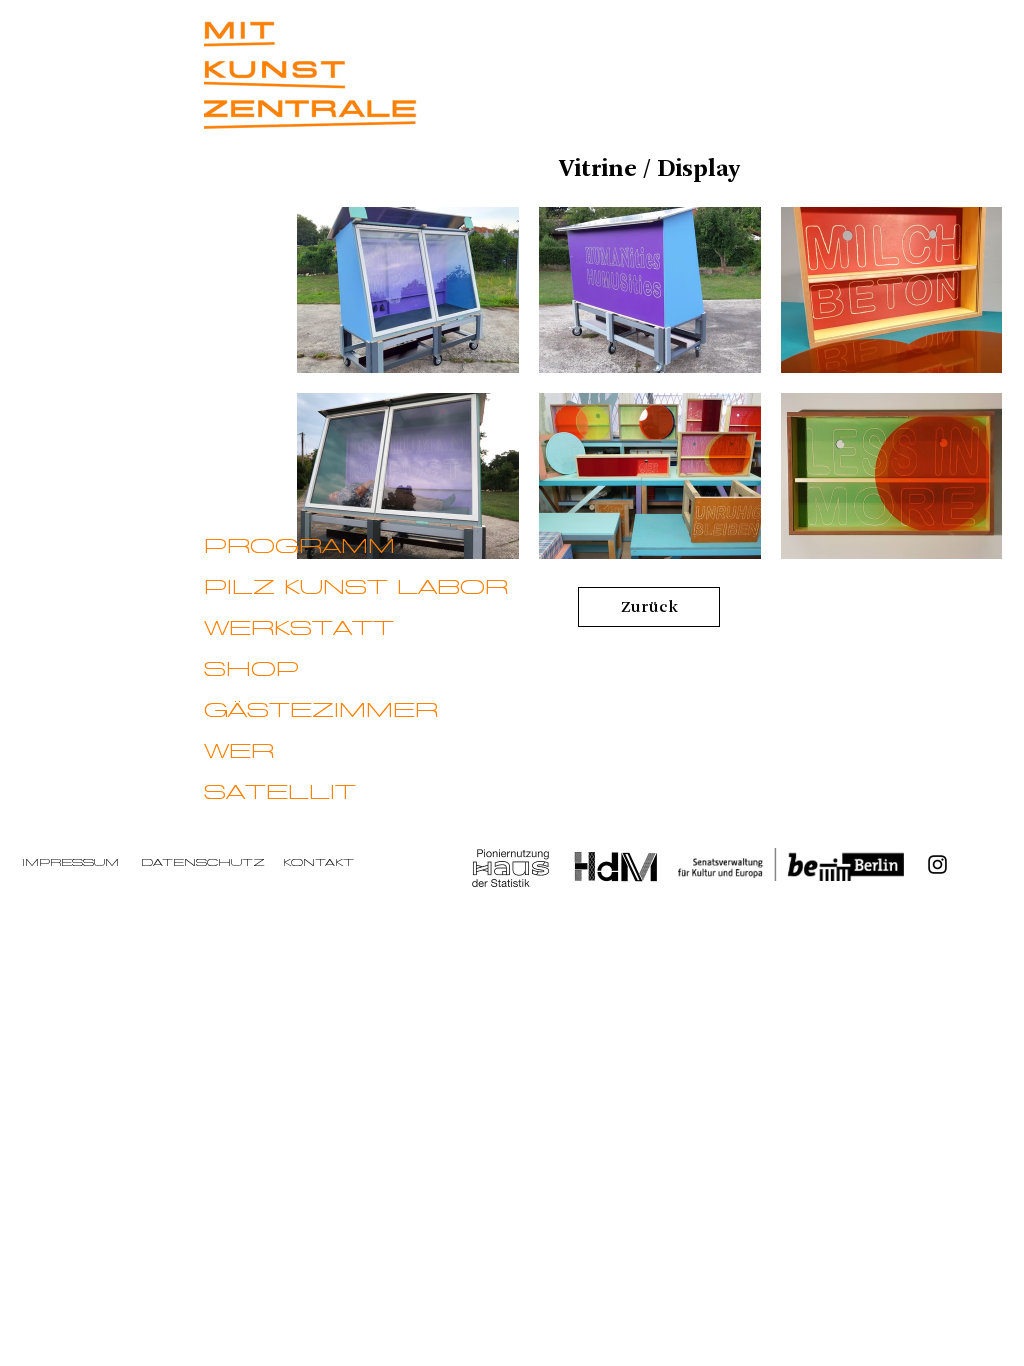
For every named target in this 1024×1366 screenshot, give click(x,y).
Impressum (70, 863)
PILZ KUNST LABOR (356, 588)
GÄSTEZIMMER (321, 711)
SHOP (251, 670)
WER (239, 752)
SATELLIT (280, 793)
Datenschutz (203, 863)
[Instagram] (937, 864)
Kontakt (318, 863)
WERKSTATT (299, 629)
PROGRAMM (299, 547)
